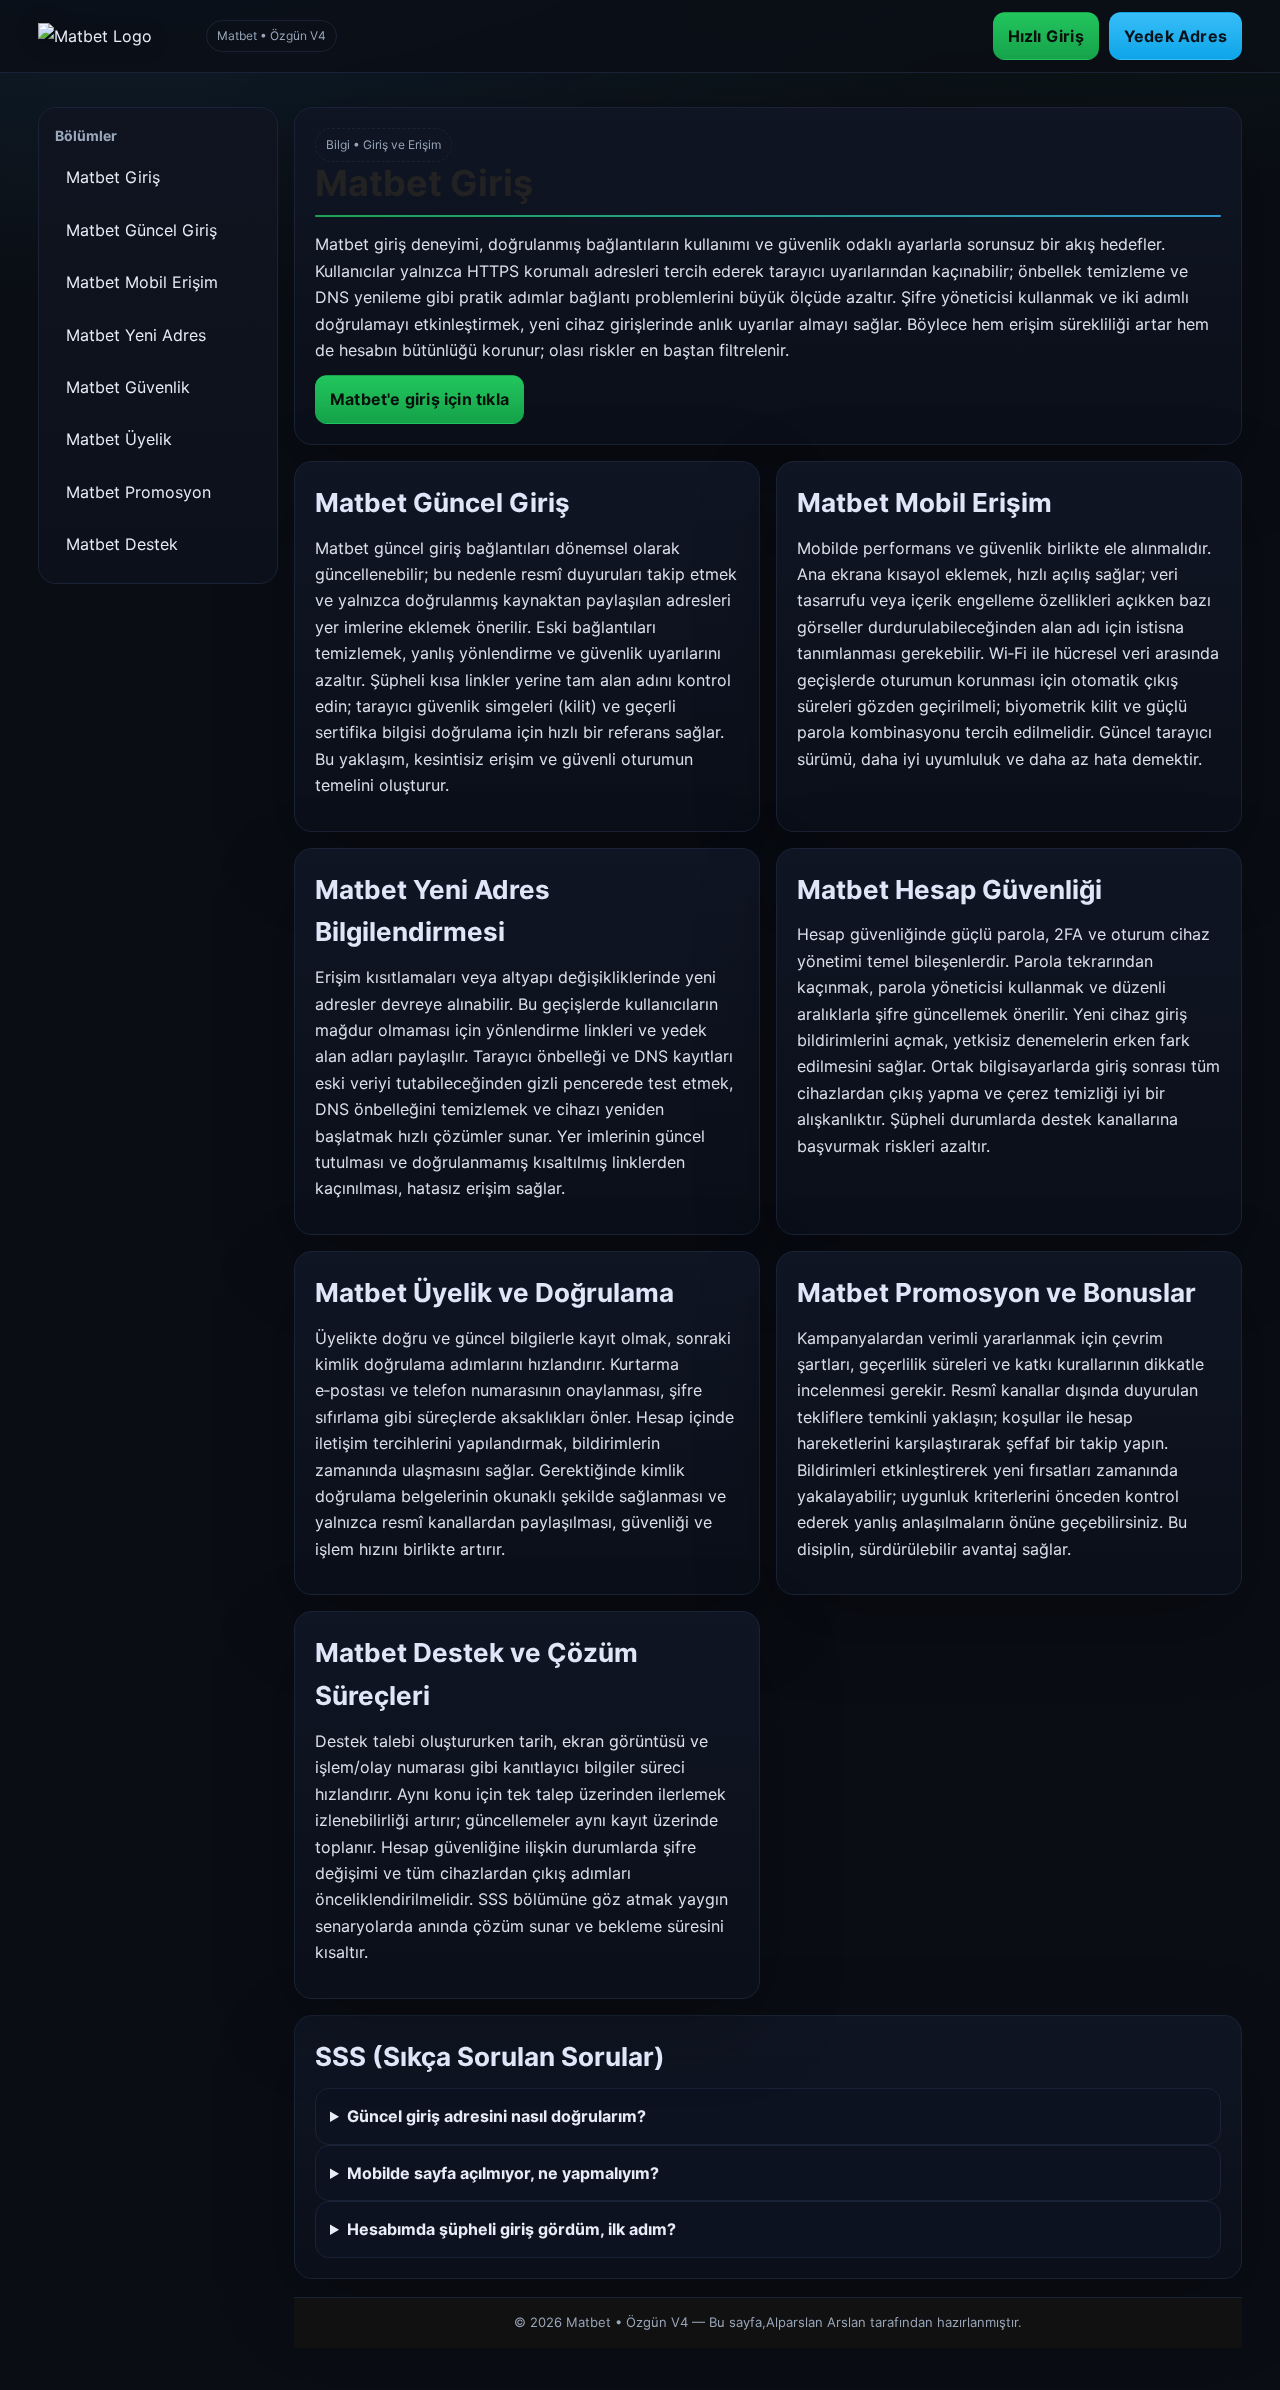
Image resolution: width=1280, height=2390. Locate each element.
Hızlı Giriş (1046, 36)
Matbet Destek (122, 544)
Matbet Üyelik (119, 439)
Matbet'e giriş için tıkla (419, 399)
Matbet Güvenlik (128, 387)
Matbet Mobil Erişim (142, 282)
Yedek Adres (1175, 36)
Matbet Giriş (113, 177)
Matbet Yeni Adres (136, 335)
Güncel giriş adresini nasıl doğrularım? (496, 2116)
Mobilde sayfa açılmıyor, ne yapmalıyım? (503, 2173)
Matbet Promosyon (138, 492)
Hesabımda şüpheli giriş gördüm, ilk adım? (511, 2229)
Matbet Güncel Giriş (141, 230)
